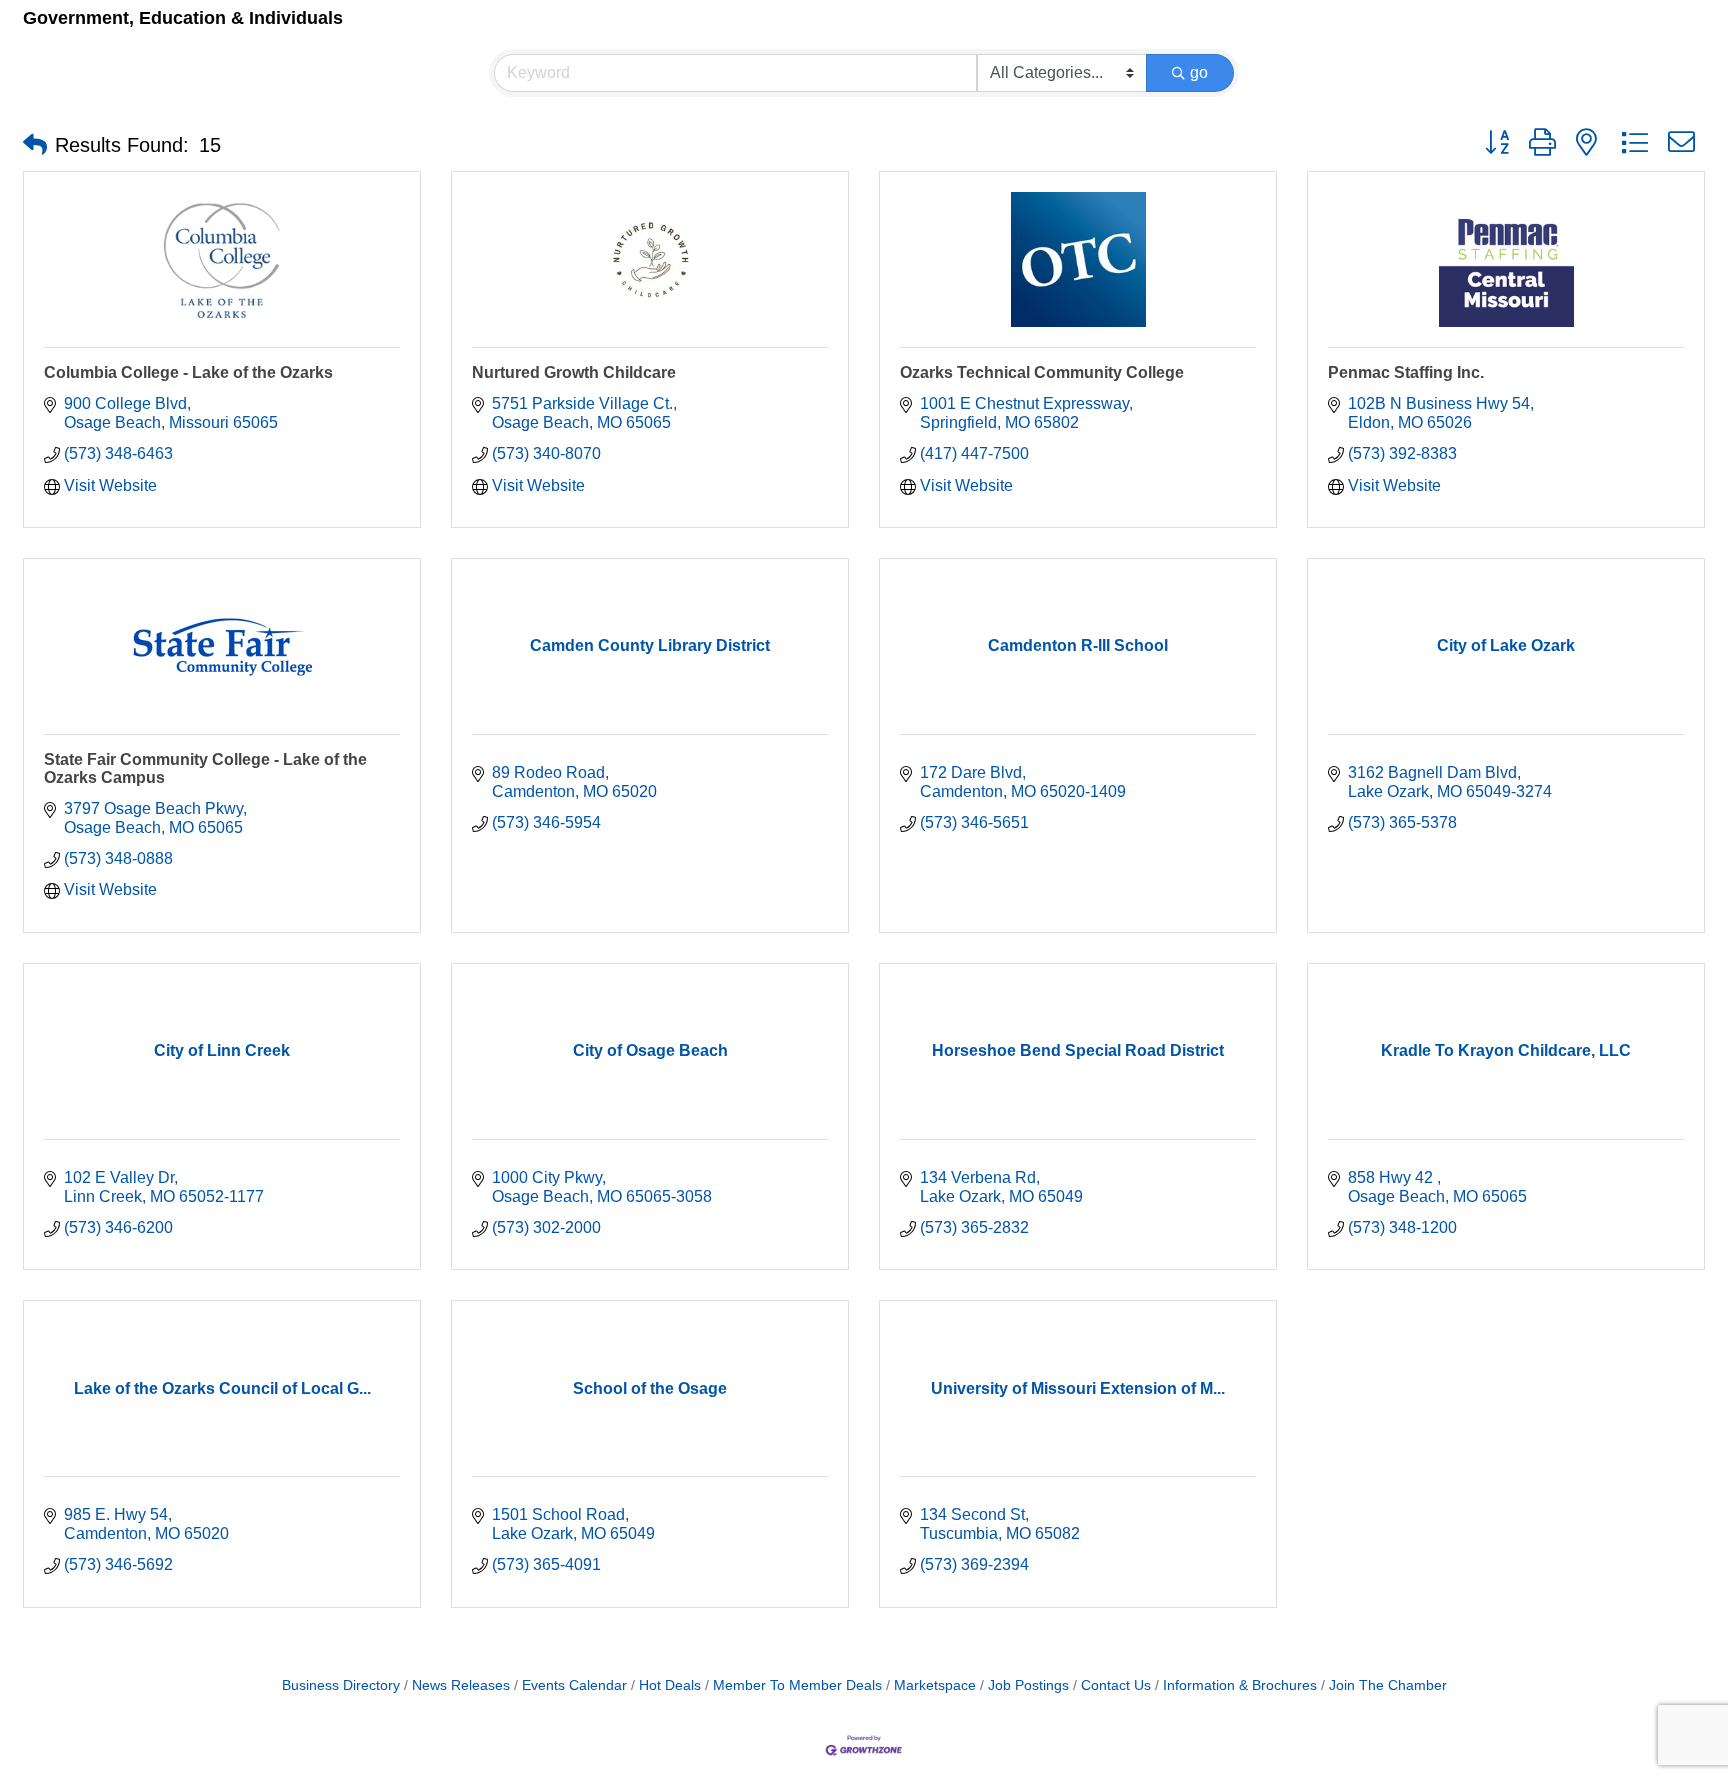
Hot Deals (670, 1685)
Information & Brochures (1240, 1685)
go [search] (1199, 72)
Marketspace (935, 1685)
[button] (35, 145)
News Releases (461, 1685)
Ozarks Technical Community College (1042, 372)
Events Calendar (574, 1685)
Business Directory (341, 1685)
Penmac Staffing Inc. (1406, 372)
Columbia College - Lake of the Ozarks (188, 372)
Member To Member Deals (797, 1685)
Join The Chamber (1388, 1685)
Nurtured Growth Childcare (574, 372)
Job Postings (1028, 1685)
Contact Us (1116, 1685)
